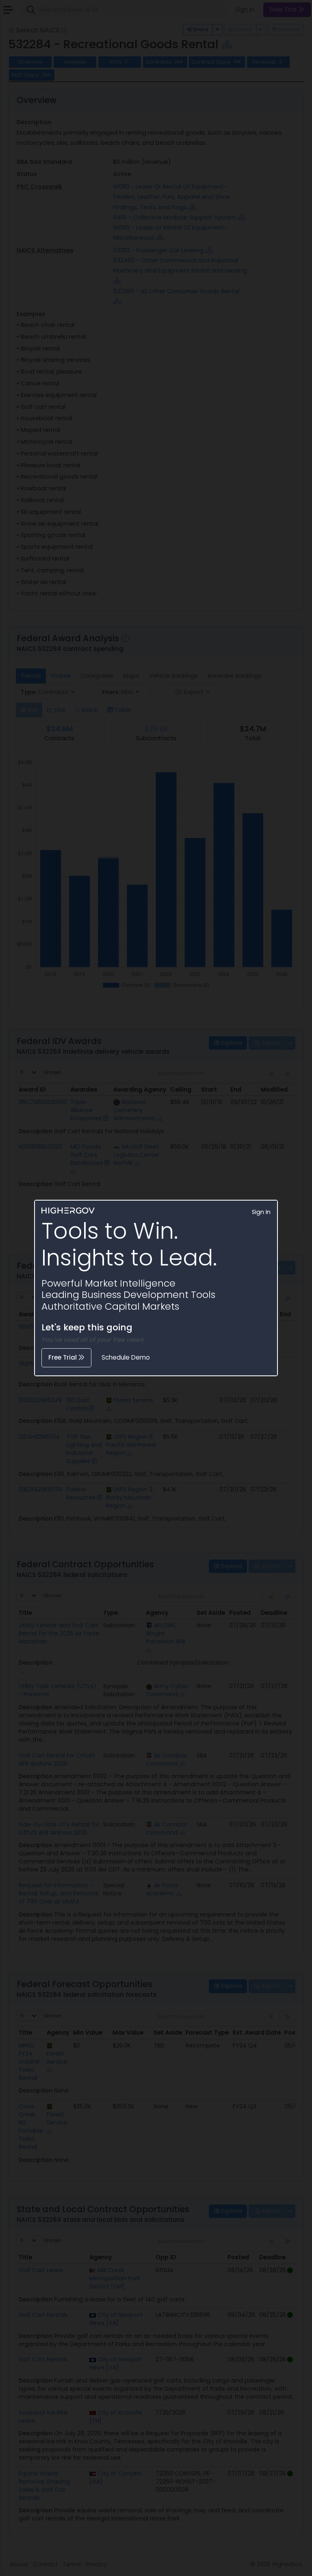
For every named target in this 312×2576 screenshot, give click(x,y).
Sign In (261, 1212)
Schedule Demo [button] (126, 1357)
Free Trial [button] (63, 1357)
